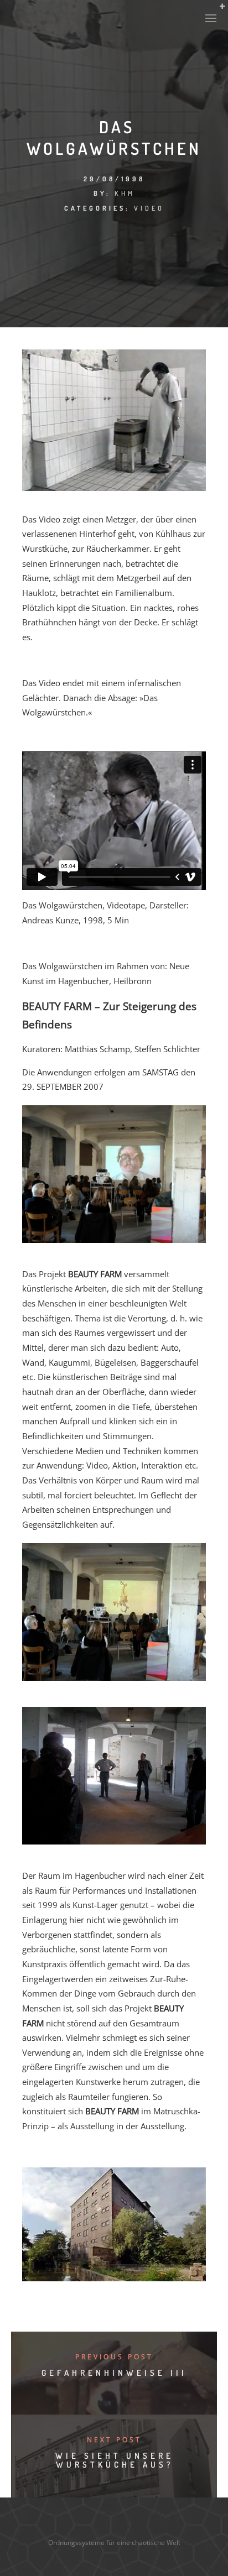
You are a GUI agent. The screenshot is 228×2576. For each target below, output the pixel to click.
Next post (114, 2440)
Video (149, 208)
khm (125, 193)
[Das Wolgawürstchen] (114, 488)
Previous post (114, 2357)
